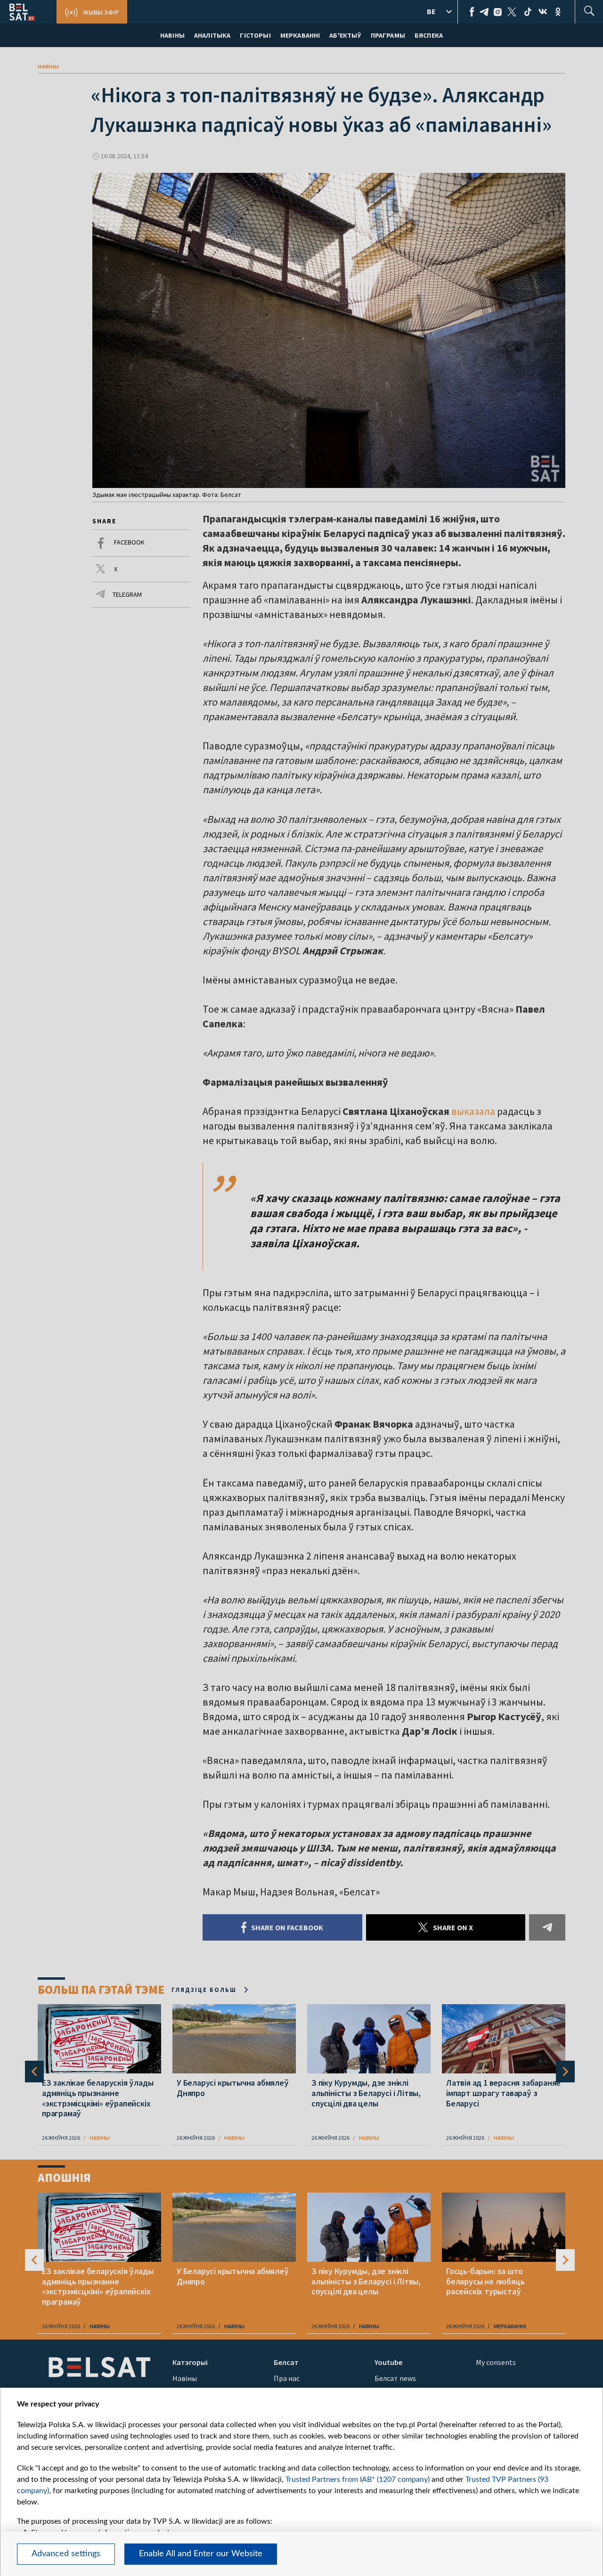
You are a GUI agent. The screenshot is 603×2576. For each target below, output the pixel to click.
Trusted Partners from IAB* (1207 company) (358, 2479)
